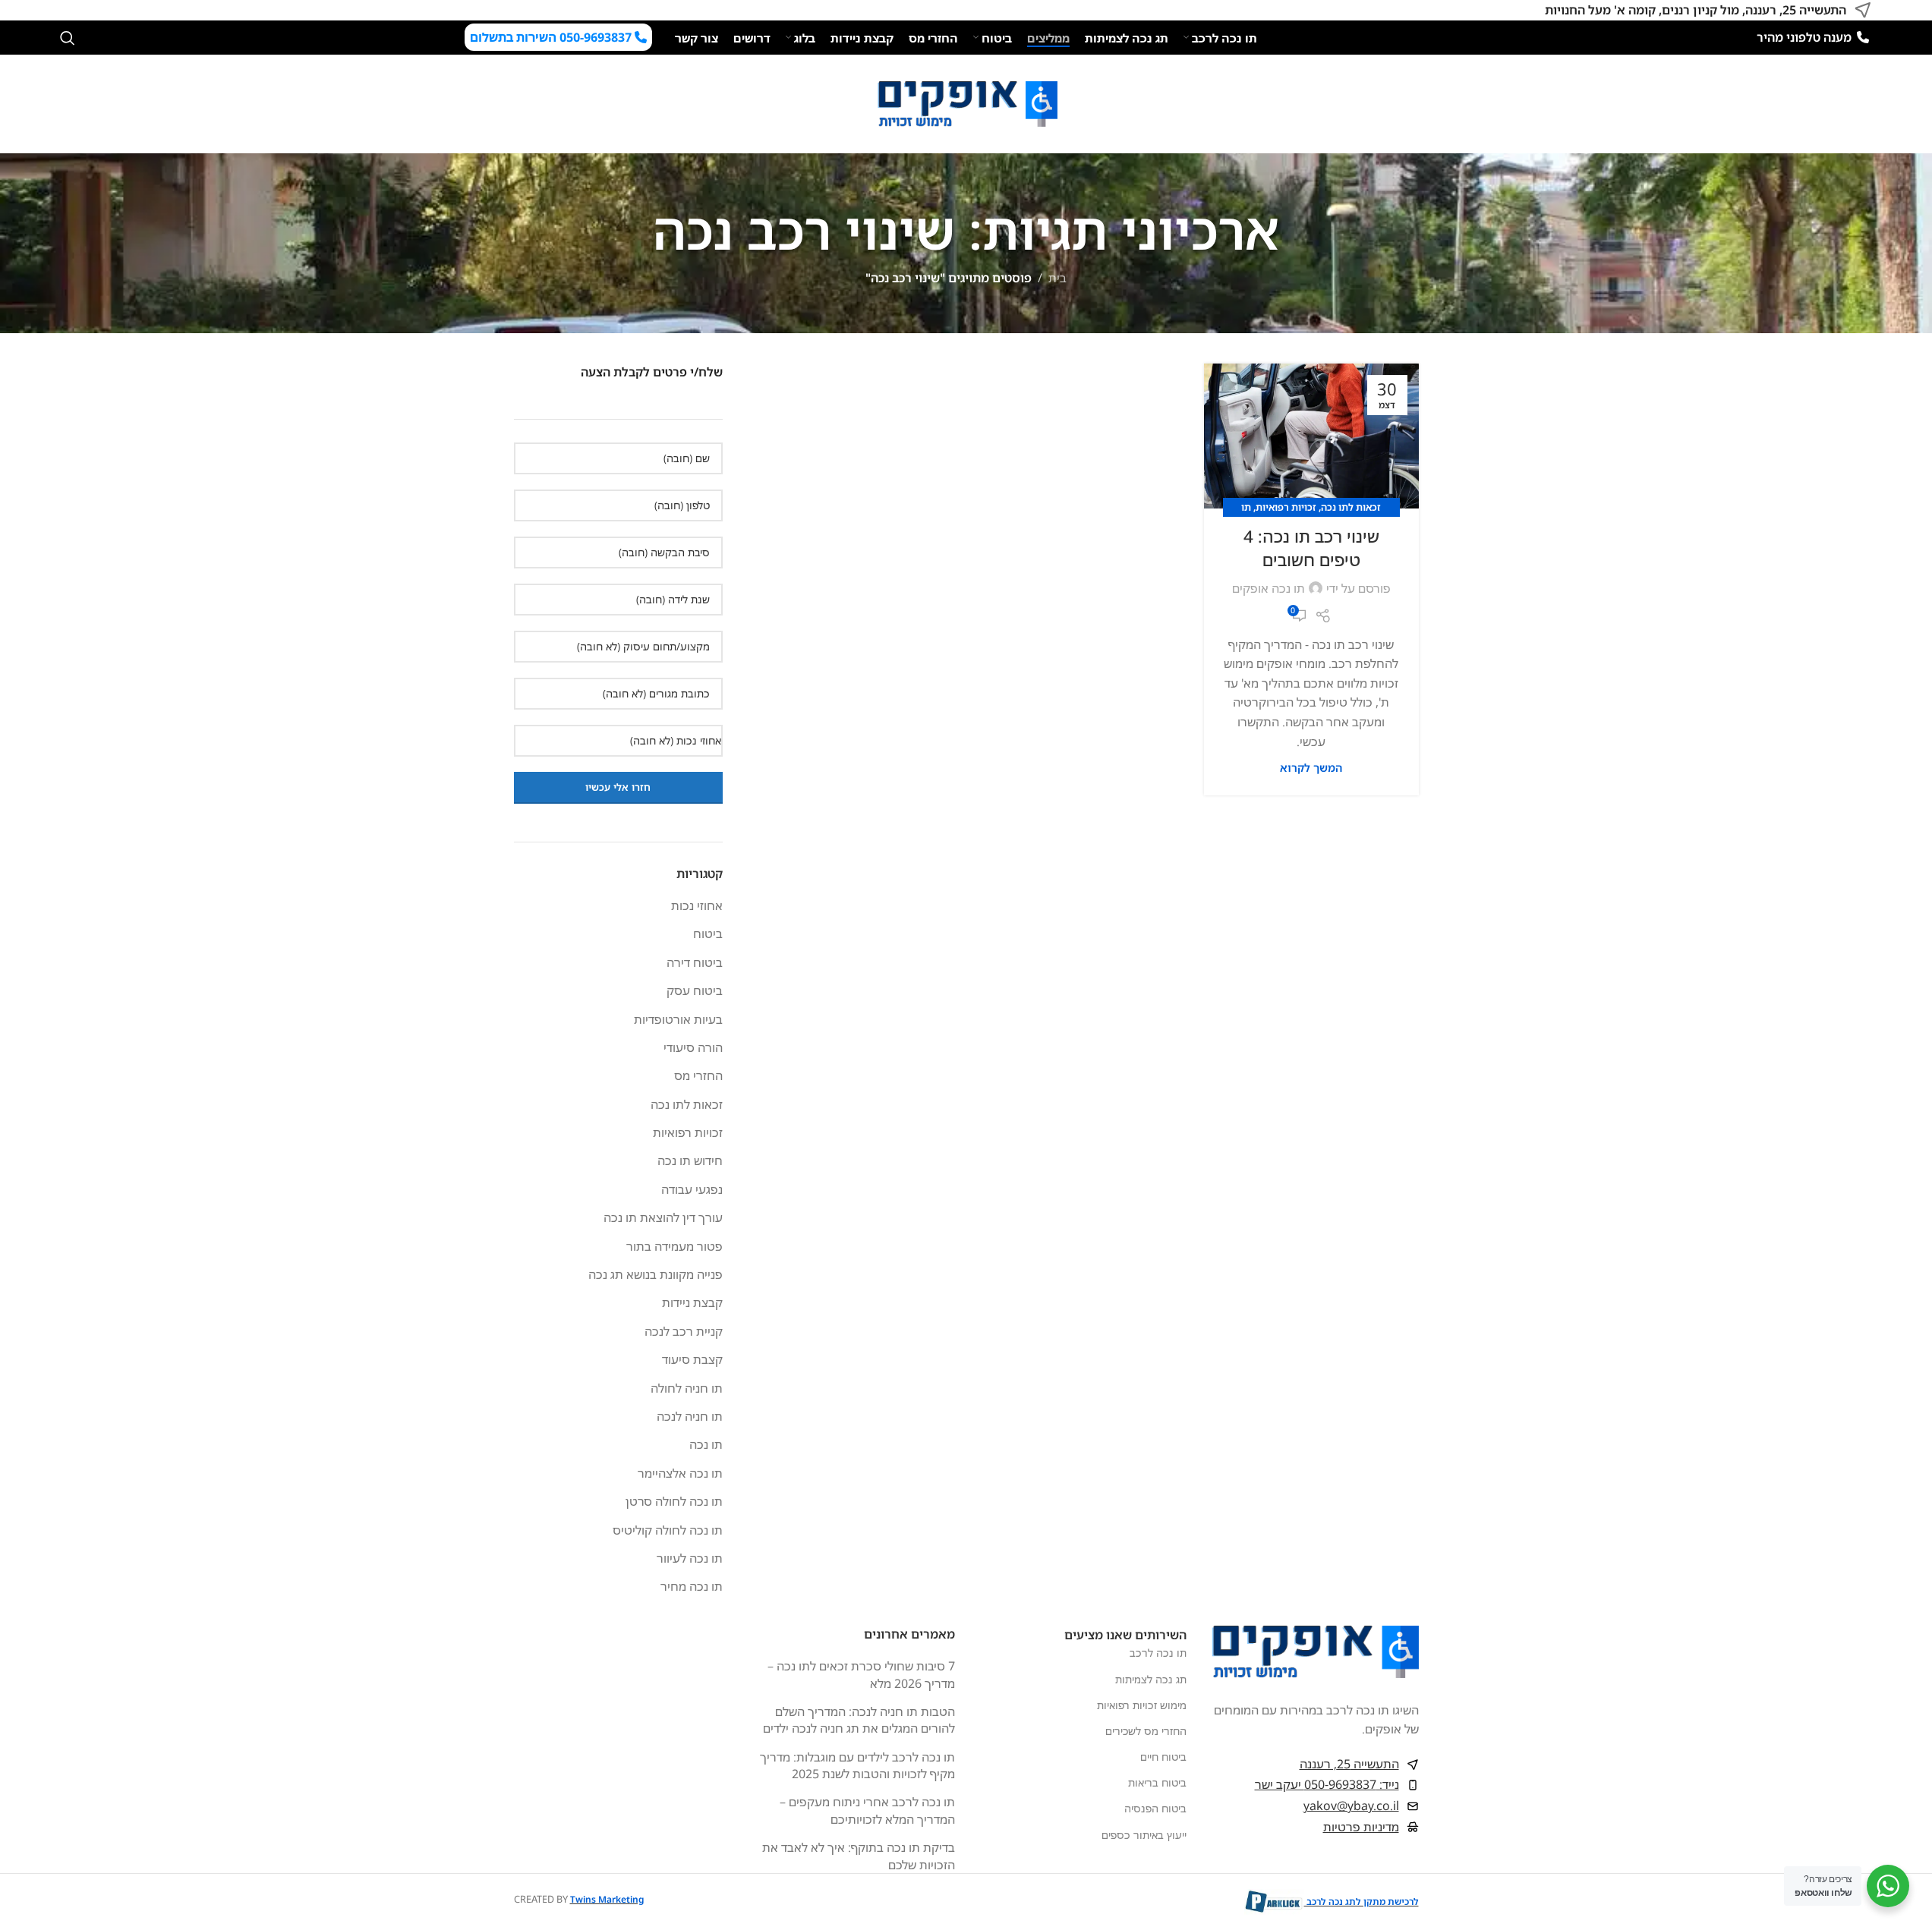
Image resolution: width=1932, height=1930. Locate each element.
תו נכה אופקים (1269, 588)
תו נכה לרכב (1158, 1653)
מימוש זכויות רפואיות (1142, 1705)
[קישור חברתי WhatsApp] (69, 10)
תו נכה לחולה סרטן (674, 1501)
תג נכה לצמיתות (1151, 1679)
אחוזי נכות (697, 905)
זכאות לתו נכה (1351, 507)
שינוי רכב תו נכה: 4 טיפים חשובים (1311, 548)
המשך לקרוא (1311, 768)
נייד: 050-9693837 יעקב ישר (1327, 1784)
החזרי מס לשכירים (1146, 1731)
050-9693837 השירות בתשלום (552, 37)
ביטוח (708, 934)
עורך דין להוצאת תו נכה (663, 1217)
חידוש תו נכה (690, 1160)
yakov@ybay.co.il (1351, 1806)
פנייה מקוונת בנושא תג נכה (656, 1274)
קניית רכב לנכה (684, 1331)
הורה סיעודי (693, 1047)
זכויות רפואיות (1286, 507)
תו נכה (706, 1444)
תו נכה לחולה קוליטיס (668, 1530)
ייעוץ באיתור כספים (1144, 1835)
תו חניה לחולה (687, 1388)
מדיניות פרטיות (1361, 1827)
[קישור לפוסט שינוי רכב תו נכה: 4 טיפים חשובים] (1311, 436)
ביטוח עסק (695, 990)
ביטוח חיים (1163, 1757)
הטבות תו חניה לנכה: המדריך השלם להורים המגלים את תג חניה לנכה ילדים (859, 1720)
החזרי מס (698, 1075)
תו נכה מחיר (692, 1586)
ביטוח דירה (695, 962)
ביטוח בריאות (1157, 1782)
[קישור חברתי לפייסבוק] (87, 10)
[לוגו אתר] (966, 102)
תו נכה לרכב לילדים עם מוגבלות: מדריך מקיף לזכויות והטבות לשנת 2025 (857, 1765)
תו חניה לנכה (690, 1416)
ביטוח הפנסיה (1155, 1808)
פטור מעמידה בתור (674, 1246)
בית (1057, 278)
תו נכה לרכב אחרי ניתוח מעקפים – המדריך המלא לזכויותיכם (867, 1810)
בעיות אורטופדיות (678, 1019)
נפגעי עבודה (692, 1189)
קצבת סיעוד (692, 1359)
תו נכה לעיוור (690, 1558)
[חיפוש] (68, 38)
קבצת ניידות (692, 1302)
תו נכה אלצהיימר (680, 1473)
